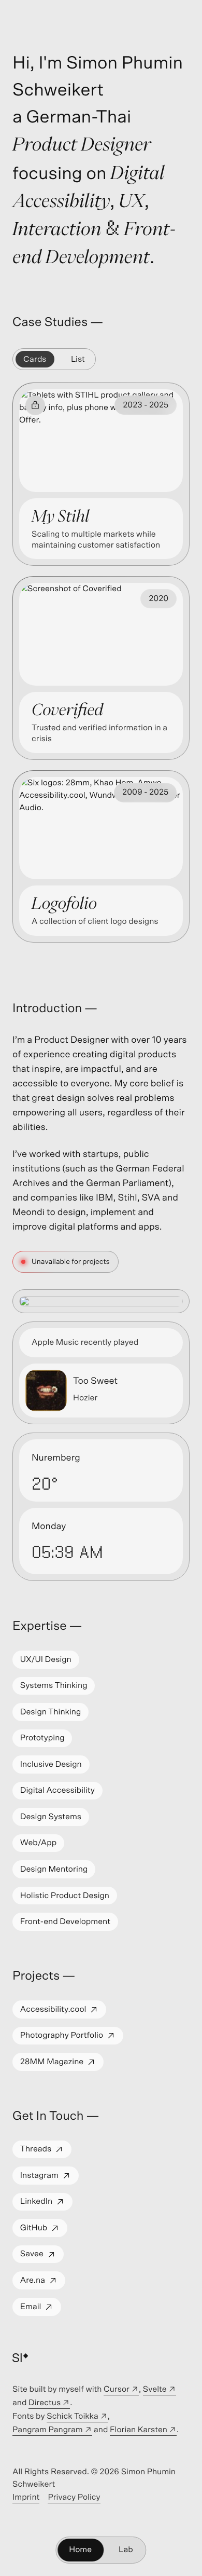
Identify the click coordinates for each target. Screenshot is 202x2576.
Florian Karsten (143, 2431)
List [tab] (78, 359)
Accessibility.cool (63, 2012)
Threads (46, 2152)
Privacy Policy (74, 2499)
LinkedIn (46, 2204)
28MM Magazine (62, 2064)
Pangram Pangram (52, 2431)
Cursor (121, 2391)
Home (80, 2550)
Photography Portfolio (71, 2038)
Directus (49, 2404)
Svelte (160, 2391)
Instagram (49, 2178)
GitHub (44, 2231)
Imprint (26, 2499)
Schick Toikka (77, 2418)
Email (40, 2309)
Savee (42, 2257)
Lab (126, 2550)
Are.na (42, 2283)
